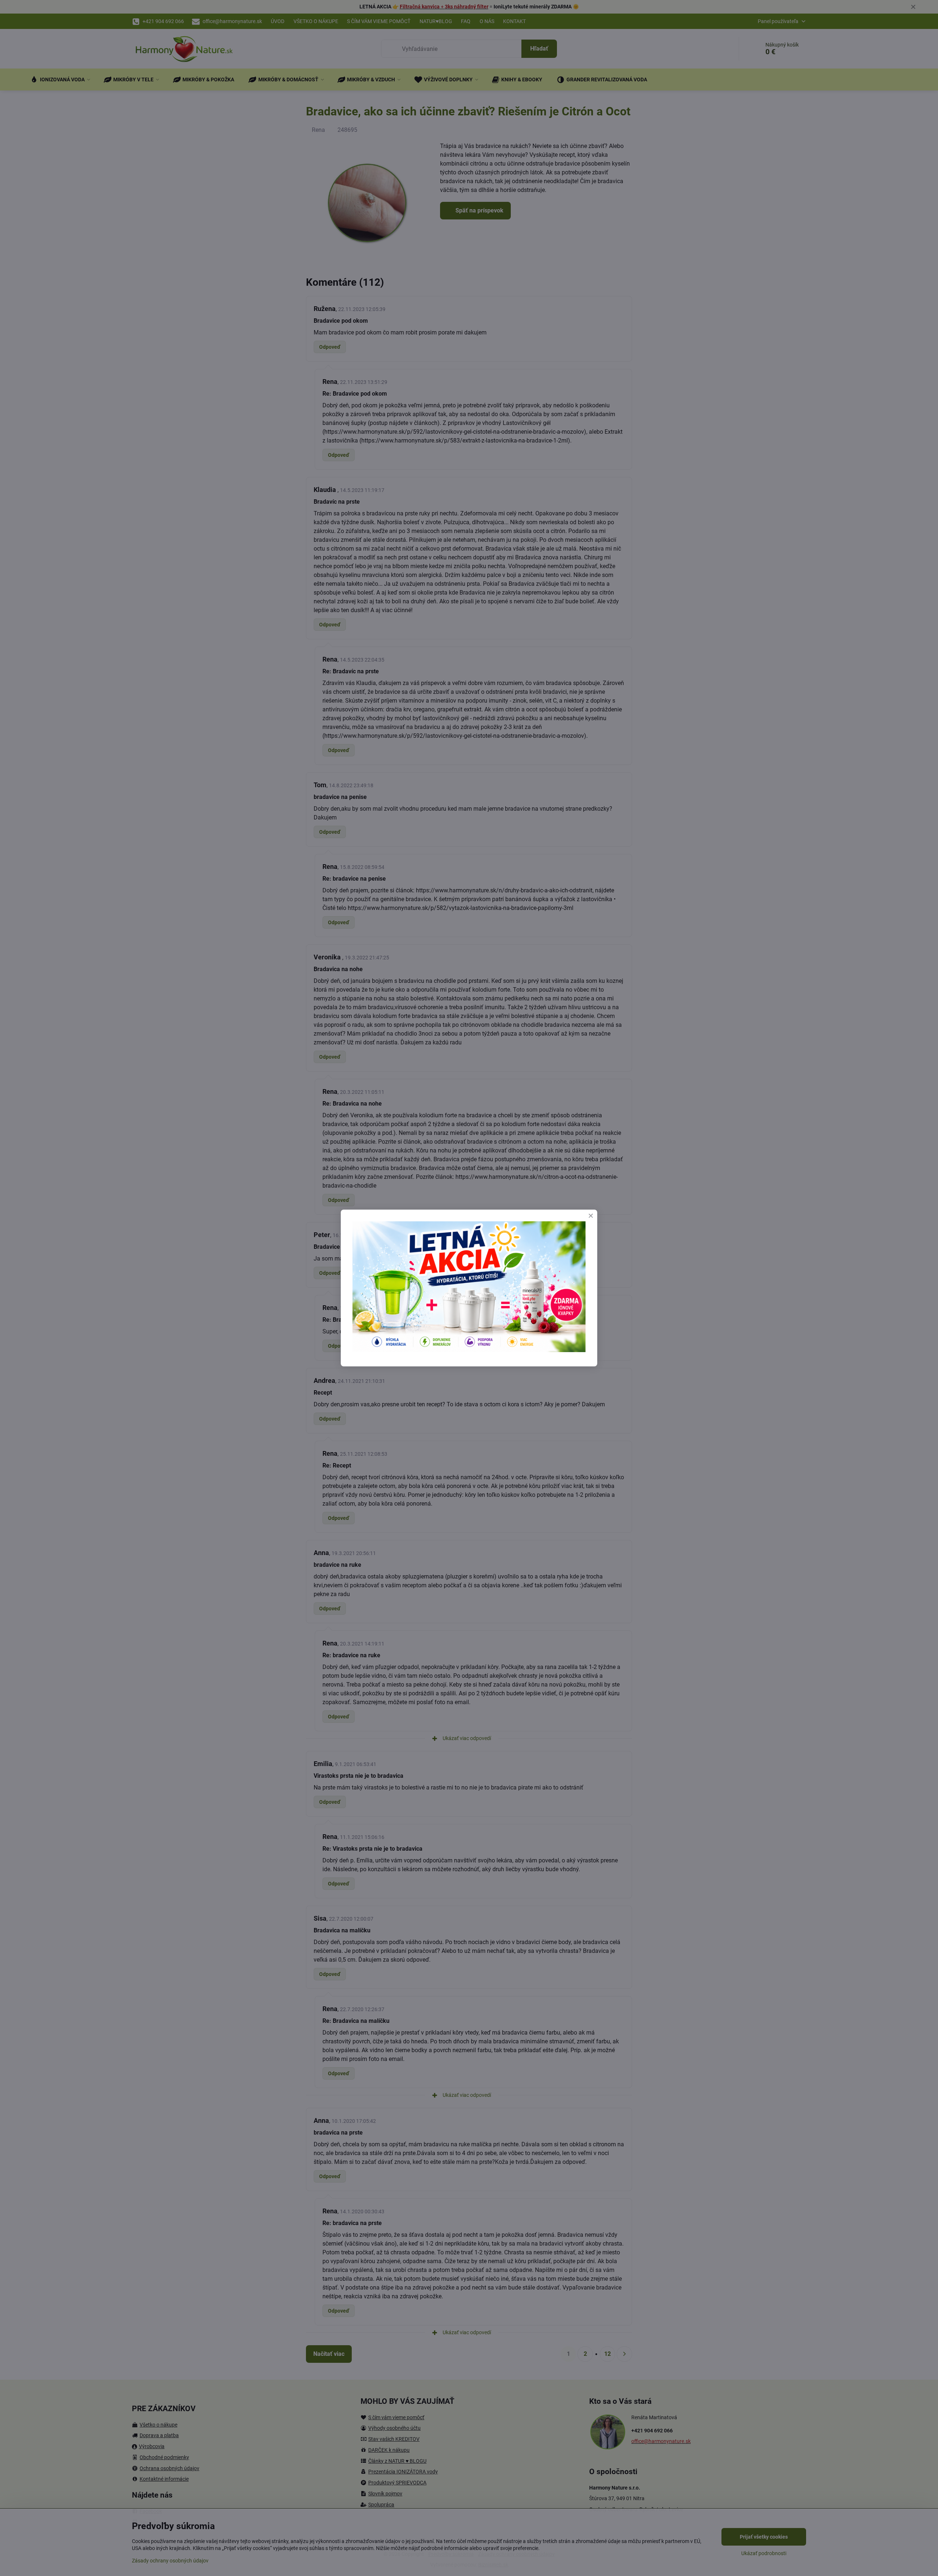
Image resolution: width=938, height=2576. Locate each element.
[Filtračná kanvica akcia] (469, 1350)
